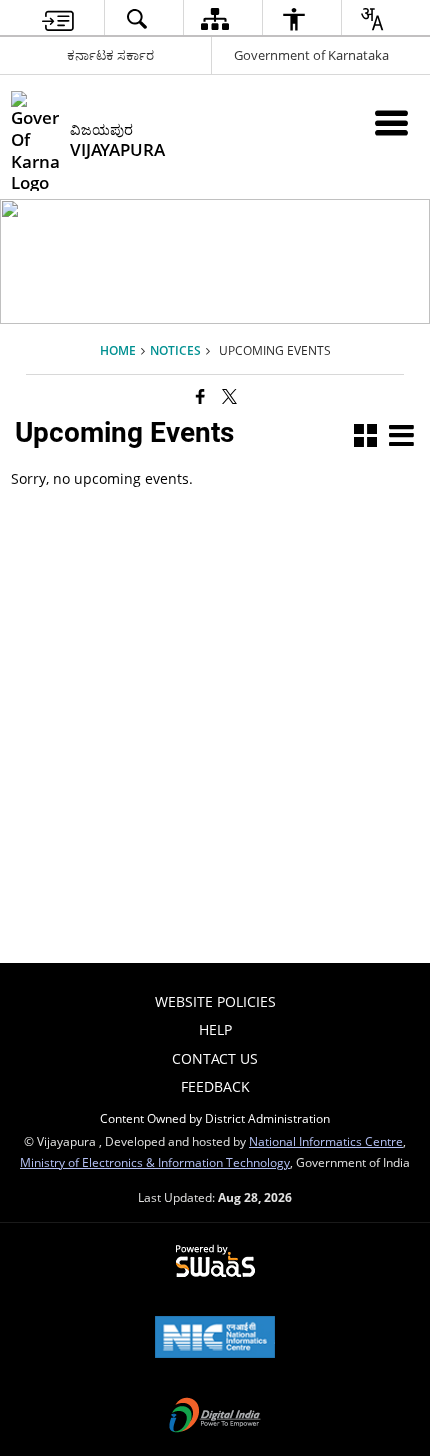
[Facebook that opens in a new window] (200, 396)
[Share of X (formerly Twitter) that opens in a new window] (229, 396)
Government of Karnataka (311, 55)
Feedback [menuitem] (215, 1086)
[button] (365, 437)
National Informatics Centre (326, 1141)
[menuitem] (58, 18)
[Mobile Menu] (391, 122)
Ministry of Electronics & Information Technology (155, 1162)
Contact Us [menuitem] (215, 1058)
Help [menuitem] (215, 1029)
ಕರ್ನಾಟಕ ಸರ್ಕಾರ (110, 55)
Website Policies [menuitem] (215, 1001)
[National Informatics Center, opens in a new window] (215, 1339)
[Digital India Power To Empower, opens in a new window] (215, 1417)
